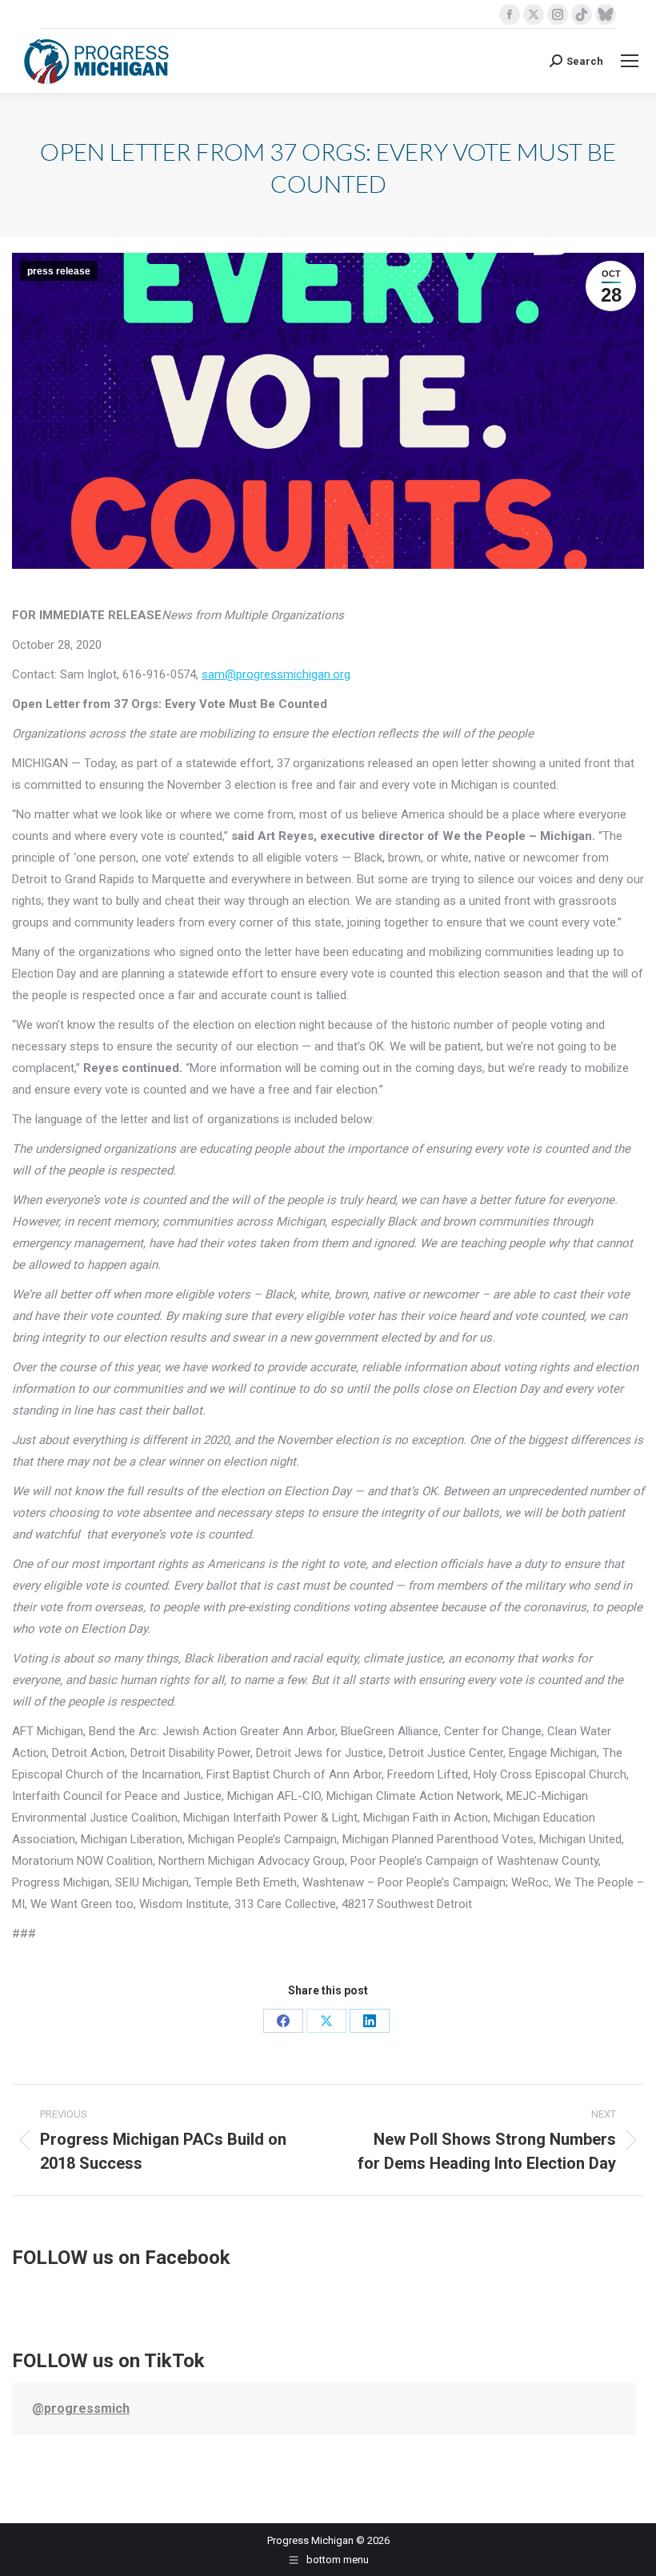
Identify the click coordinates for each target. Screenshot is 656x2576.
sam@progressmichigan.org (276, 674)
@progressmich (81, 2408)
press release (59, 271)
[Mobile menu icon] (630, 61)
